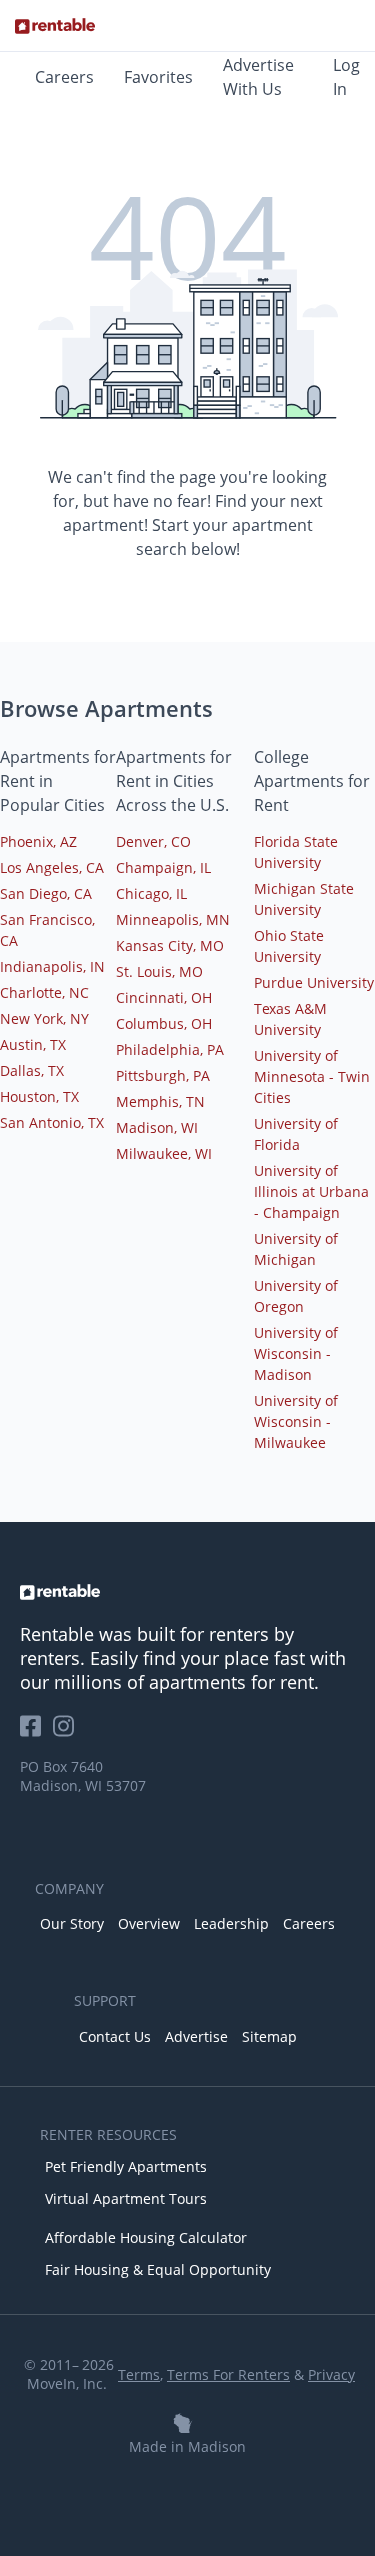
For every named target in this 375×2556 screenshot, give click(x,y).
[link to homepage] (187, 1592)
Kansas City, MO (170, 945)
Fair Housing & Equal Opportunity (158, 2269)
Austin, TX (33, 1044)
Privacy (331, 2374)
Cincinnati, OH (164, 997)
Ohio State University (289, 946)
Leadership (231, 1923)
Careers (64, 77)
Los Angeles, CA (52, 867)
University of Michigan (296, 1249)
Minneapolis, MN (173, 919)
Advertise (196, 2036)
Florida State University (296, 852)
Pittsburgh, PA (163, 1075)
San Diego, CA (46, 893)
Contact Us (115, 2036)
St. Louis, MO (159, 971)
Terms (139, 2374)
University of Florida (296, 1134)
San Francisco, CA (47, 930)
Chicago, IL (151, 893)
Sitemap (269, 2036)
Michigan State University (304, 899)
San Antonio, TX (52, 1122)
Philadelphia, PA (170, 1049)
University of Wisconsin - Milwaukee (296, 1421)
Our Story (72, 1923)
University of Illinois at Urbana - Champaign (311, 1191)
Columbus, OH (164, 1023)
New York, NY (44, 1018)
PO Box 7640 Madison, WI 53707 (83, 1776)
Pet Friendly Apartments (126, 2166)
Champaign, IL (163, 867)
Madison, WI (157, 1127)
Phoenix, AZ (38, 841)
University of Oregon (296, 1296)
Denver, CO (153, 841)
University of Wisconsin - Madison (296, 1353)
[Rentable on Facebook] (36, 1732)
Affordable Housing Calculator (146, 2237)
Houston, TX (39, 1096)
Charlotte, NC (44, 992)
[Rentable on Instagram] (67, 1732)
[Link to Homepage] (55, 26)
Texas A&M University (290, 1019)
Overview (149, 1923)
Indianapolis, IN (52, 966)
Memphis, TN (160, 1101)
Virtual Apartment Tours (126, 2198)
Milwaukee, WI (164, 1153)
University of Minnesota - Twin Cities (312, 1076)
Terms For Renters (228, 2374)
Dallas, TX (32, 1070)
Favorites (158, 77)
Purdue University (314, 982)
